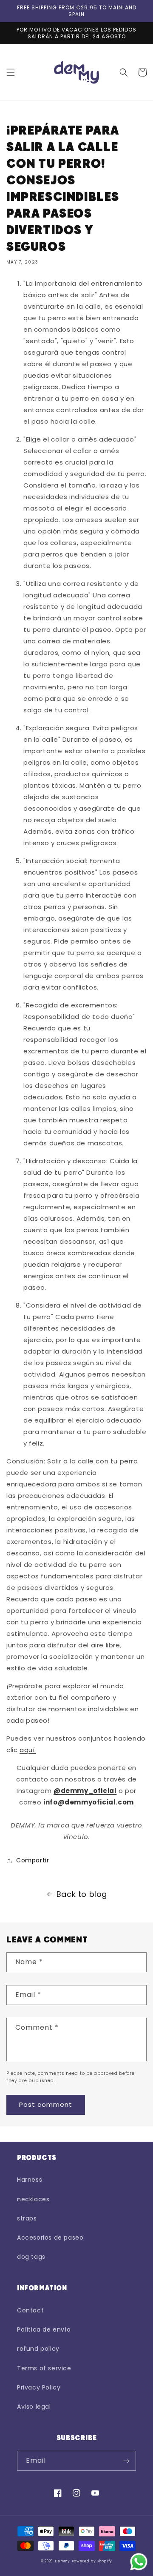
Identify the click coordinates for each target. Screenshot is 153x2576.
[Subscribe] (126, 2461)
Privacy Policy (39, 2387)
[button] (11, 72)
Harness (30, 2180)
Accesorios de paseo (50, 2238)
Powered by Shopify (92, 2561)
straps (27, 2218)
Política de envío (44, 2329)
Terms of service (44, 2368)
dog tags (31, 2257)
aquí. (28, 1750)
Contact (30, 2310)
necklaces (33, 2199)
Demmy (62, 2561)
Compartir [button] (33, 1860)
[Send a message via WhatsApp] (139, 2562)
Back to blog (82, 1894)
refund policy (38, 2349)
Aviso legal (34, 2407)
